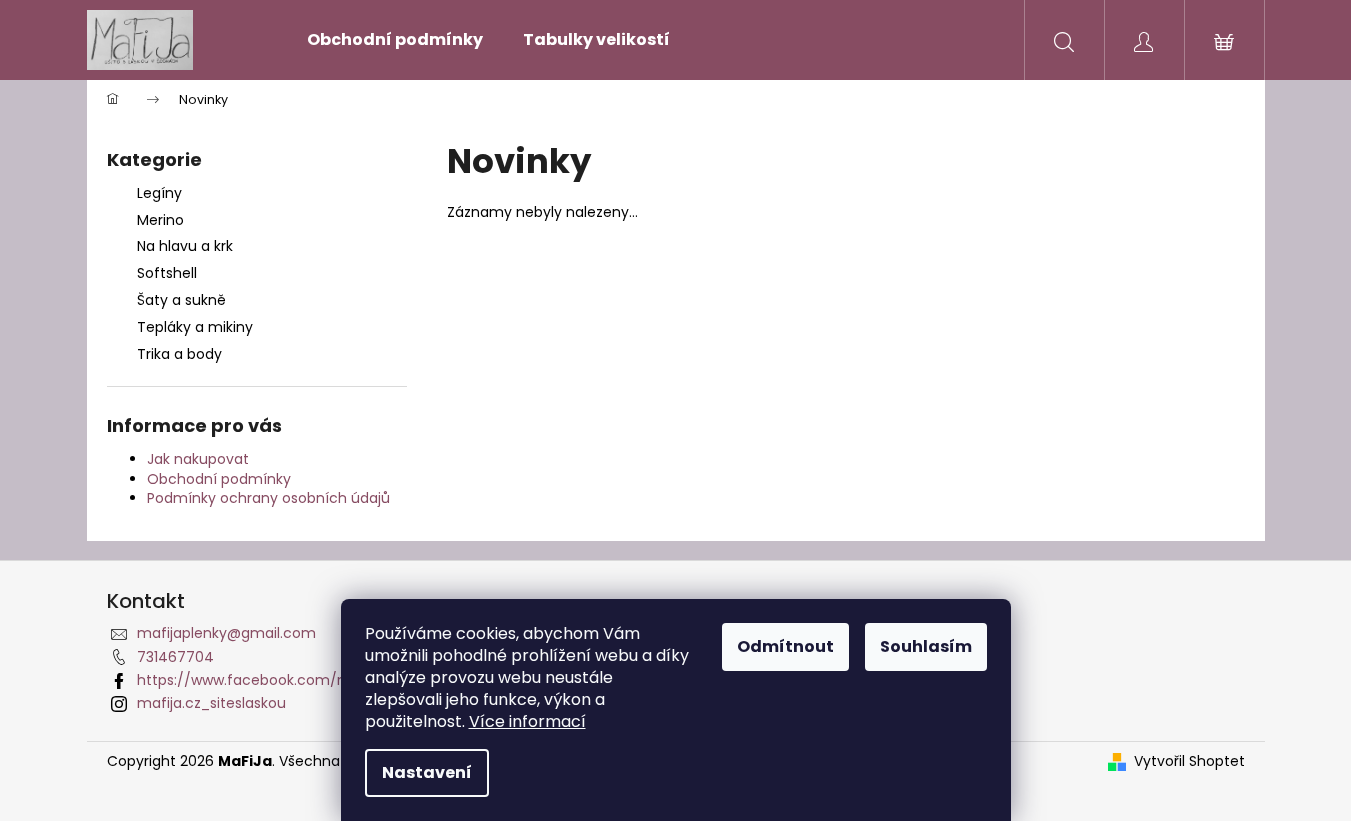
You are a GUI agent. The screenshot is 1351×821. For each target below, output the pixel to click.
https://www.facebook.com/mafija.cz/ (272, 680)
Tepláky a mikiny (195, 327)
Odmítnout (785, 646)
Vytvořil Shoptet (1189, 761)
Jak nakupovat (198, 459)
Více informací (527, 721)
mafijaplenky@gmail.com (226, 633)
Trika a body (179, 354)
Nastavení (427, 772)
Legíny (159, 193)
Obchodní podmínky (219, 479)
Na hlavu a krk (185, 246)
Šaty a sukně (181, 300)
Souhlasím (926, 646)
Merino (160, 220)
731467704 (175, 657)
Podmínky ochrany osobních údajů (268, 498)
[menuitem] (395, 40)
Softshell (167, 273)
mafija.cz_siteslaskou (211, 703)
